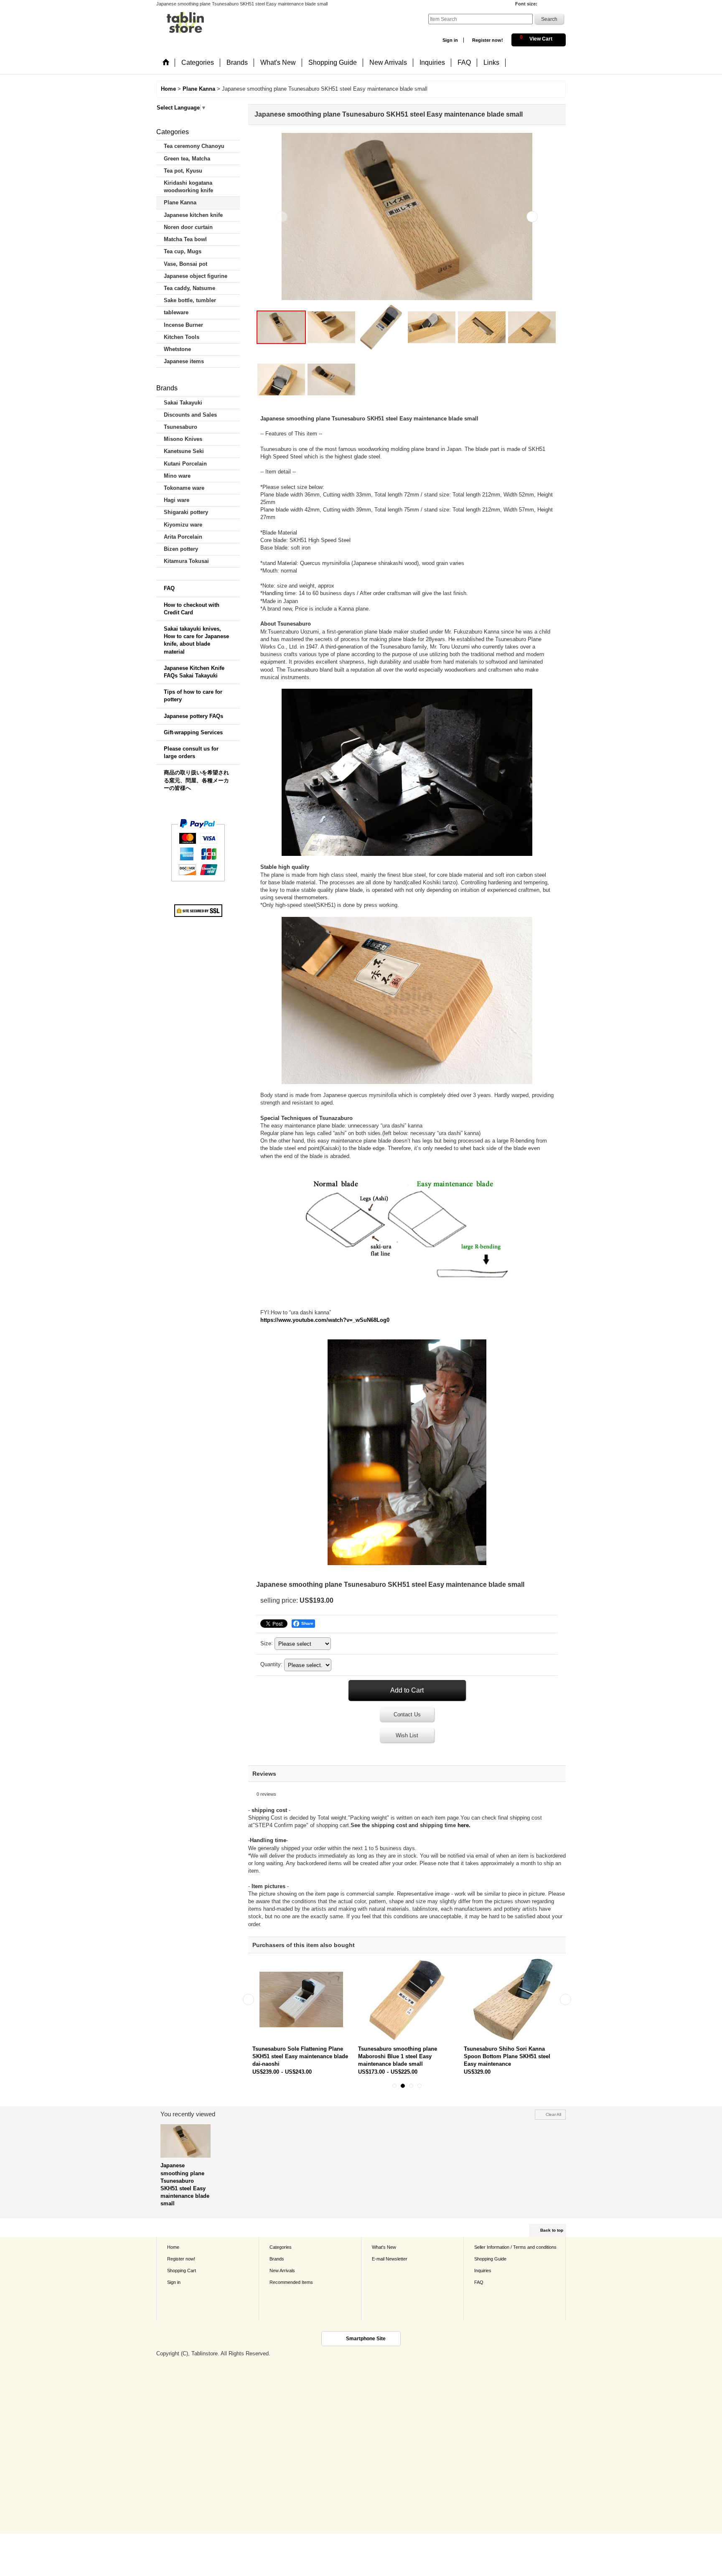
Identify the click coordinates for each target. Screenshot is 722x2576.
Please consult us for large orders (191, 752)
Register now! (488, 40)
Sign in (450, 40)
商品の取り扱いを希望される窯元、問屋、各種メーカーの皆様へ (196, 780)
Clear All (553, 2114)
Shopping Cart (182, 2271)
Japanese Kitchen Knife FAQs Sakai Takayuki (194, 672)
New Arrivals (282, 2271)
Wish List (407, 1735)
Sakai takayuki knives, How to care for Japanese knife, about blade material (196, 640)
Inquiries (483, 2271)
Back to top (552, 2230)
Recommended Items (291, 2282)
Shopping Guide (490, 2259)
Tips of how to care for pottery (193, 696)
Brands (277, 2259)
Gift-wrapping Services (193, 732)
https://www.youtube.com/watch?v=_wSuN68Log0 (325, 1320)
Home (173, 2247)
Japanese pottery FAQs (193, 716)
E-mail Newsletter (390, 2259)
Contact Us (407, 1714)
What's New (384, 2247)
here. (464, 1825)
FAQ (169, 588)
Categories (281, 2247)
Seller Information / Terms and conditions (515, 2247)
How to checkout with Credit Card (192, 609)
